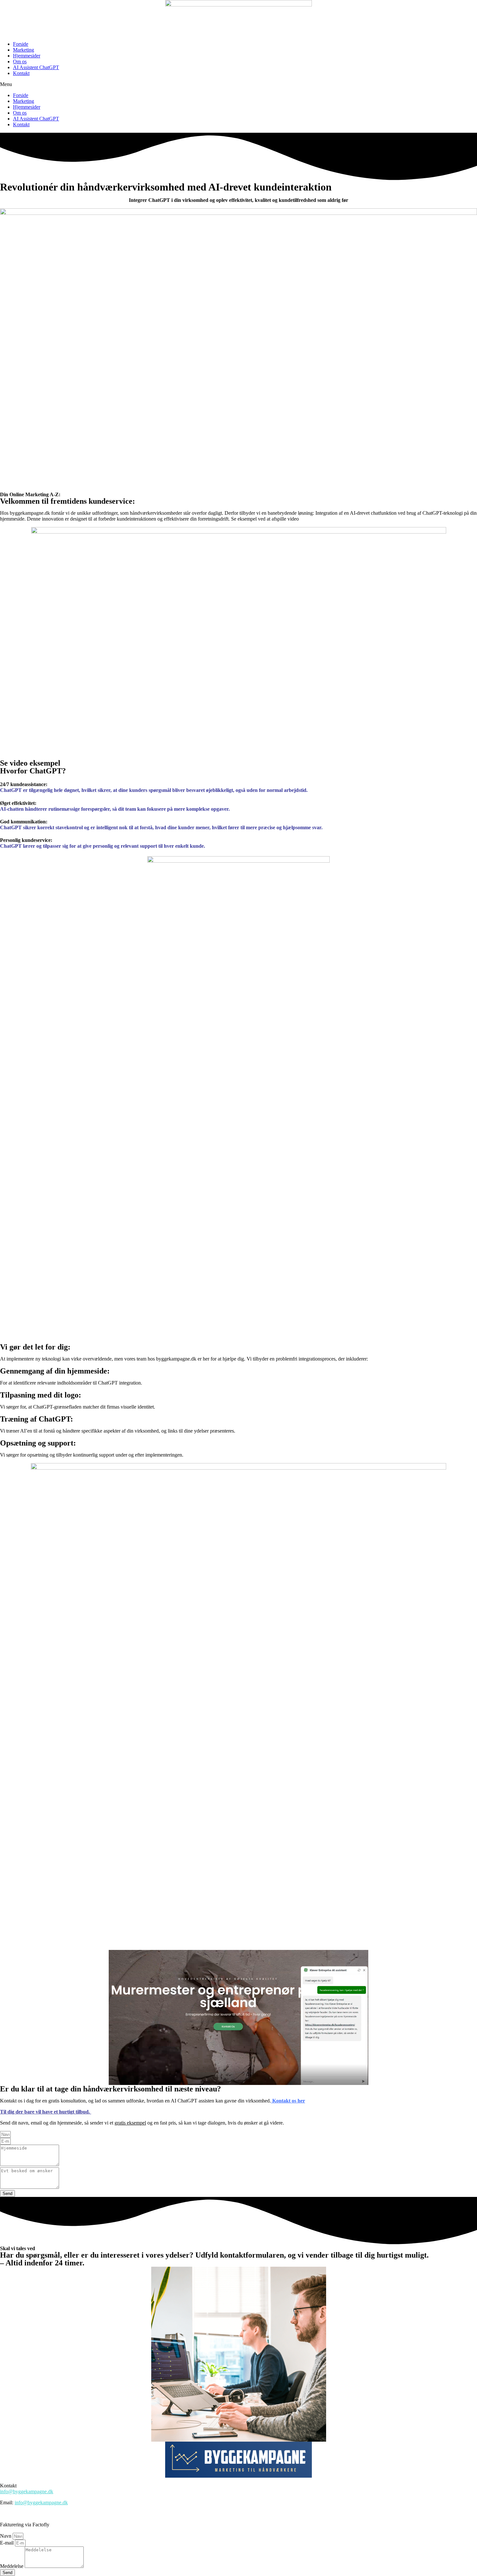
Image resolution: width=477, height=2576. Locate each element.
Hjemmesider (27, 56)
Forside (21, 44)
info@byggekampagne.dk (27, 2491)
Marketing (24, 50)
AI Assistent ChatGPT (36, 67)
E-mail (7, 2543)
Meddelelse (12, 2566)
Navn (6, 2536)
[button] (238, 84)
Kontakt (21, 73)
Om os (20, 62)
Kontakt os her (288, 2101)
